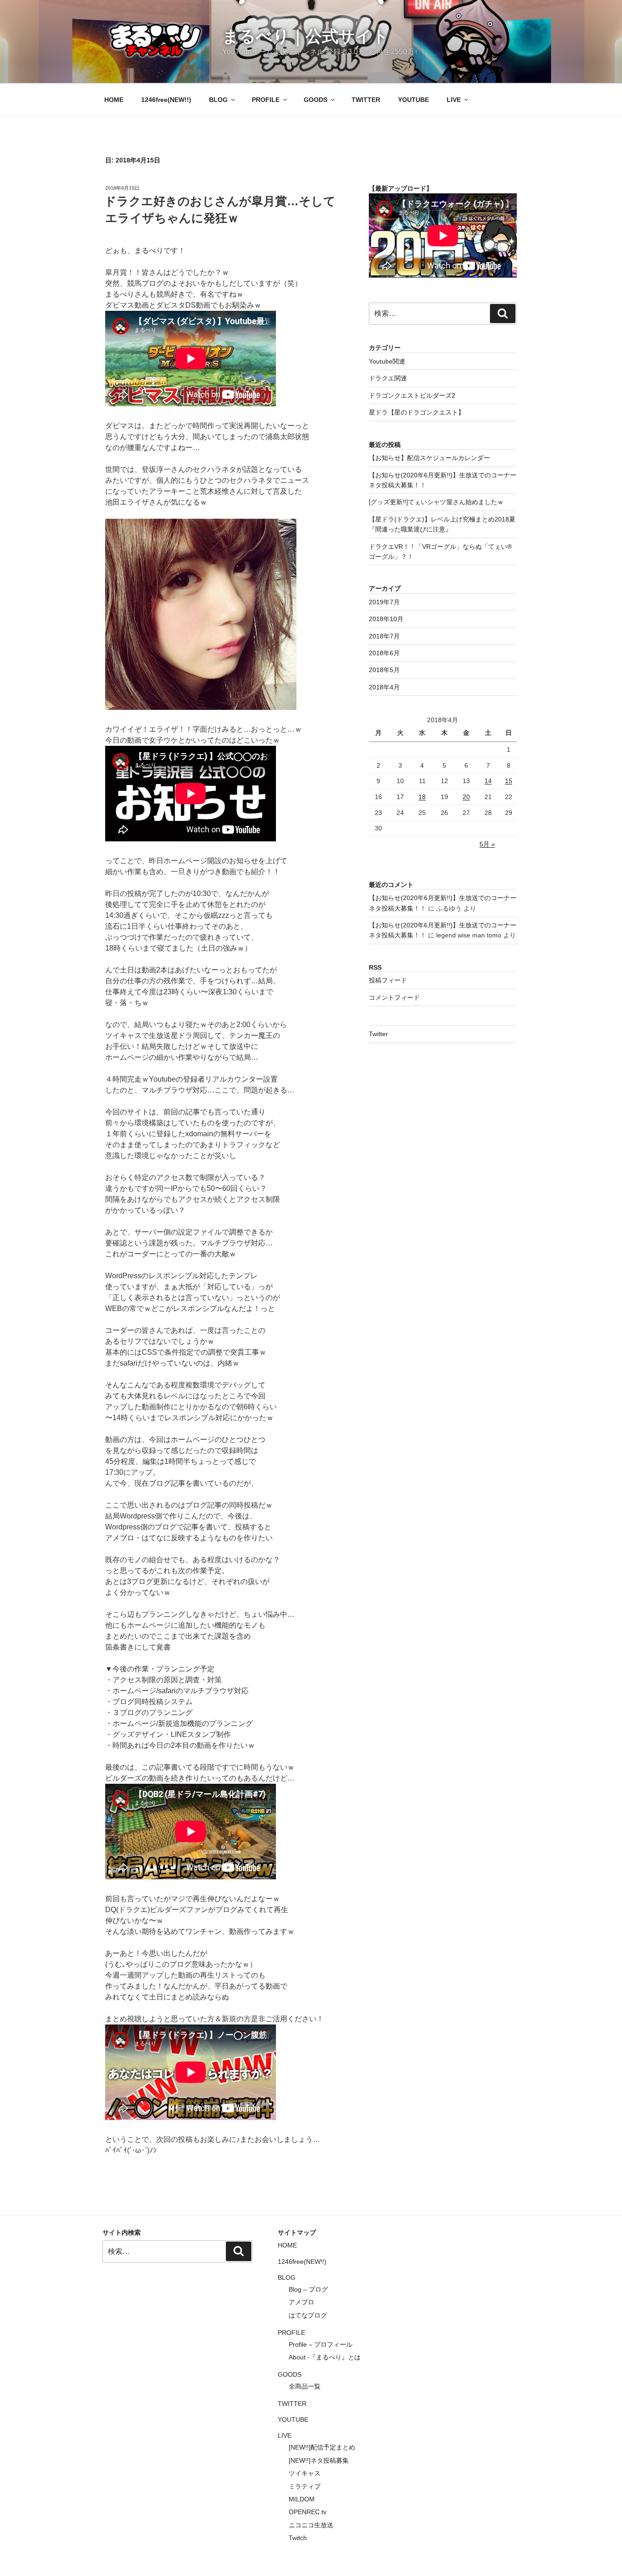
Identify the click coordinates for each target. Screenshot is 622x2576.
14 (488, 781)
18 (422, 797)
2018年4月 (384, 687)
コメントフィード (394, 997)
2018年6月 (384, 653)
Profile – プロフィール (321, 2344)
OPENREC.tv (308, 2512)
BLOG (218, 100)
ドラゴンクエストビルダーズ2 (412, 395)
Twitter (378, 1034)
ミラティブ (305, 2486)
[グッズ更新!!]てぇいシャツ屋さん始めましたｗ (436, 502)
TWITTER (366, 100)
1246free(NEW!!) (166, 100)
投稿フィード (388, 980)
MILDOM (302, 2499)
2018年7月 (384, 636)
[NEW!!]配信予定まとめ (322, 2447)
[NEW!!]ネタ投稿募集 (319, 2460)
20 (466, 797)
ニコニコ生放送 (311, 2525)
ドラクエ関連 (388, 378)
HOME (114, 100)
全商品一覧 (305, 2386)
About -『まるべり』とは (325, 2357)
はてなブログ (308, 2315)
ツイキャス (305, 2473)
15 (509, 781)
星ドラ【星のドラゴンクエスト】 (417, 412)
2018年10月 (386, 619)
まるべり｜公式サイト (306, 36)
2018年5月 (384, 670)
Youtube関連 (387, 361)
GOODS (316, 100)
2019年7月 (384, 602)
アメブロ (301, 2302)
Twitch (298, 2538)
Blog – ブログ (308, 2289)
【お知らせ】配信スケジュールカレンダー (429, 458)
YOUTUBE (413, 100)
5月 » (487, 844)
